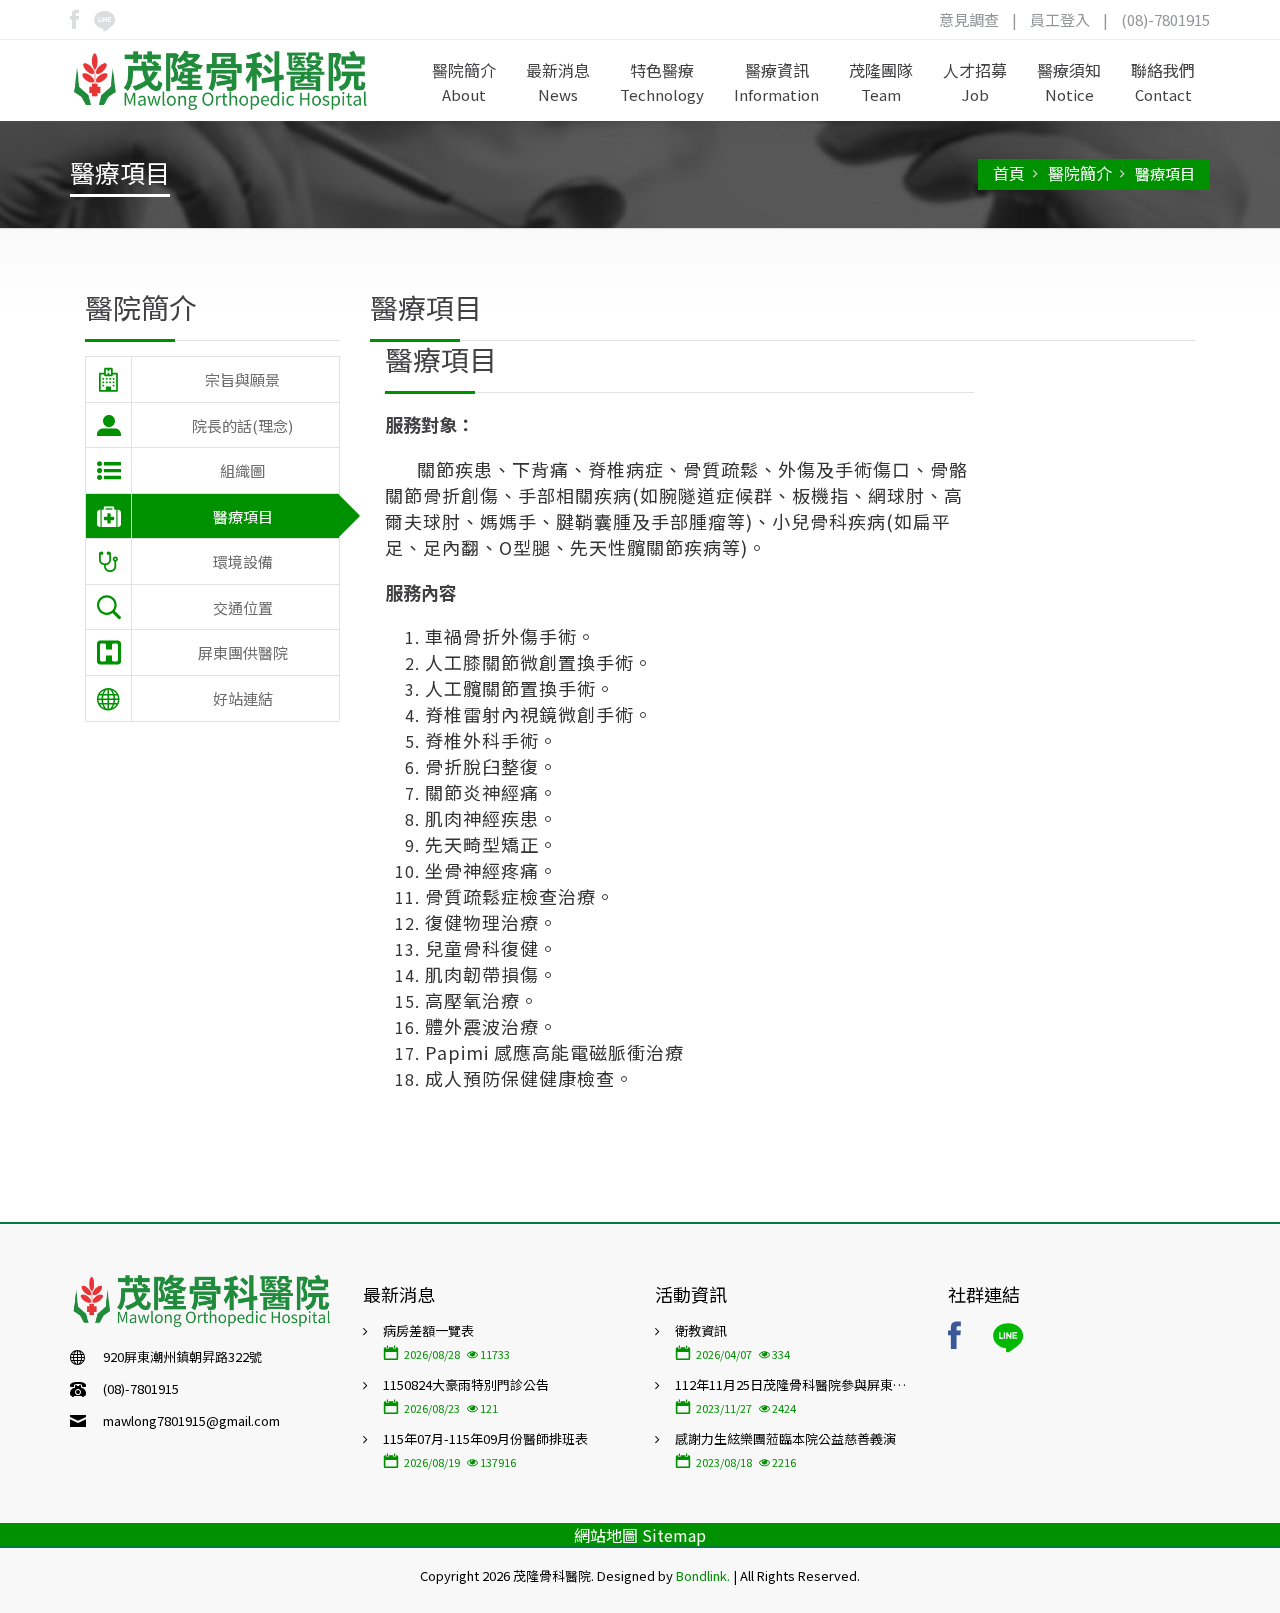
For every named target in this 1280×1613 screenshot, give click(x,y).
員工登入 (1060, 19)
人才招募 (975, 81)
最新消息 (558, 81)
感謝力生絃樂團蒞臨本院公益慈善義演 (785, 1438)
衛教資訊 (701, 1330)
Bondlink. (703, 1575)
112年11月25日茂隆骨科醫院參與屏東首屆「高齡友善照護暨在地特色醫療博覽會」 (796, 1385)
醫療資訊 (776, 81)
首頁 (1009, 173)
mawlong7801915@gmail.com (191, 1420)
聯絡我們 (1163, 81)
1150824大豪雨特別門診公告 (466, 1384)
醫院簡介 (464, 81)
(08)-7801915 (1165, 19)
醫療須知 (1069, 81)
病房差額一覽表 (428, 1330)
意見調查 (969, 19)
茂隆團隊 (881, 81)
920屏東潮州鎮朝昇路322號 (182, 1356)
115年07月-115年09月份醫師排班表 (485, 1438)
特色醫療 (662, 81)
